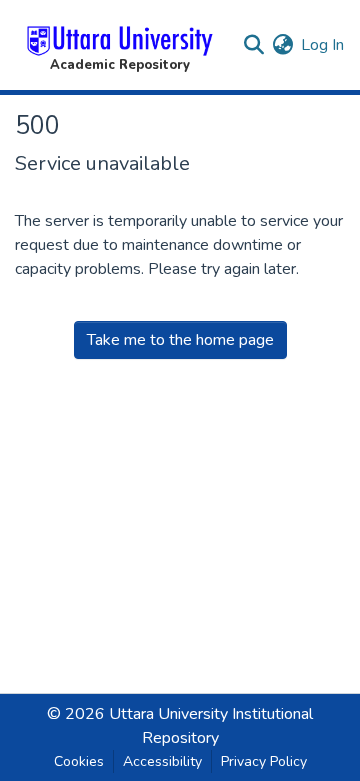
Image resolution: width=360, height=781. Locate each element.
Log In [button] (323, 45)
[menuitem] (282, 45)
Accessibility (162, 761)
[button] (120, 45)
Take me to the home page (180, 340)
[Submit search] (253, 45)
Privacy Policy (264, 761)
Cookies (79, 761)
